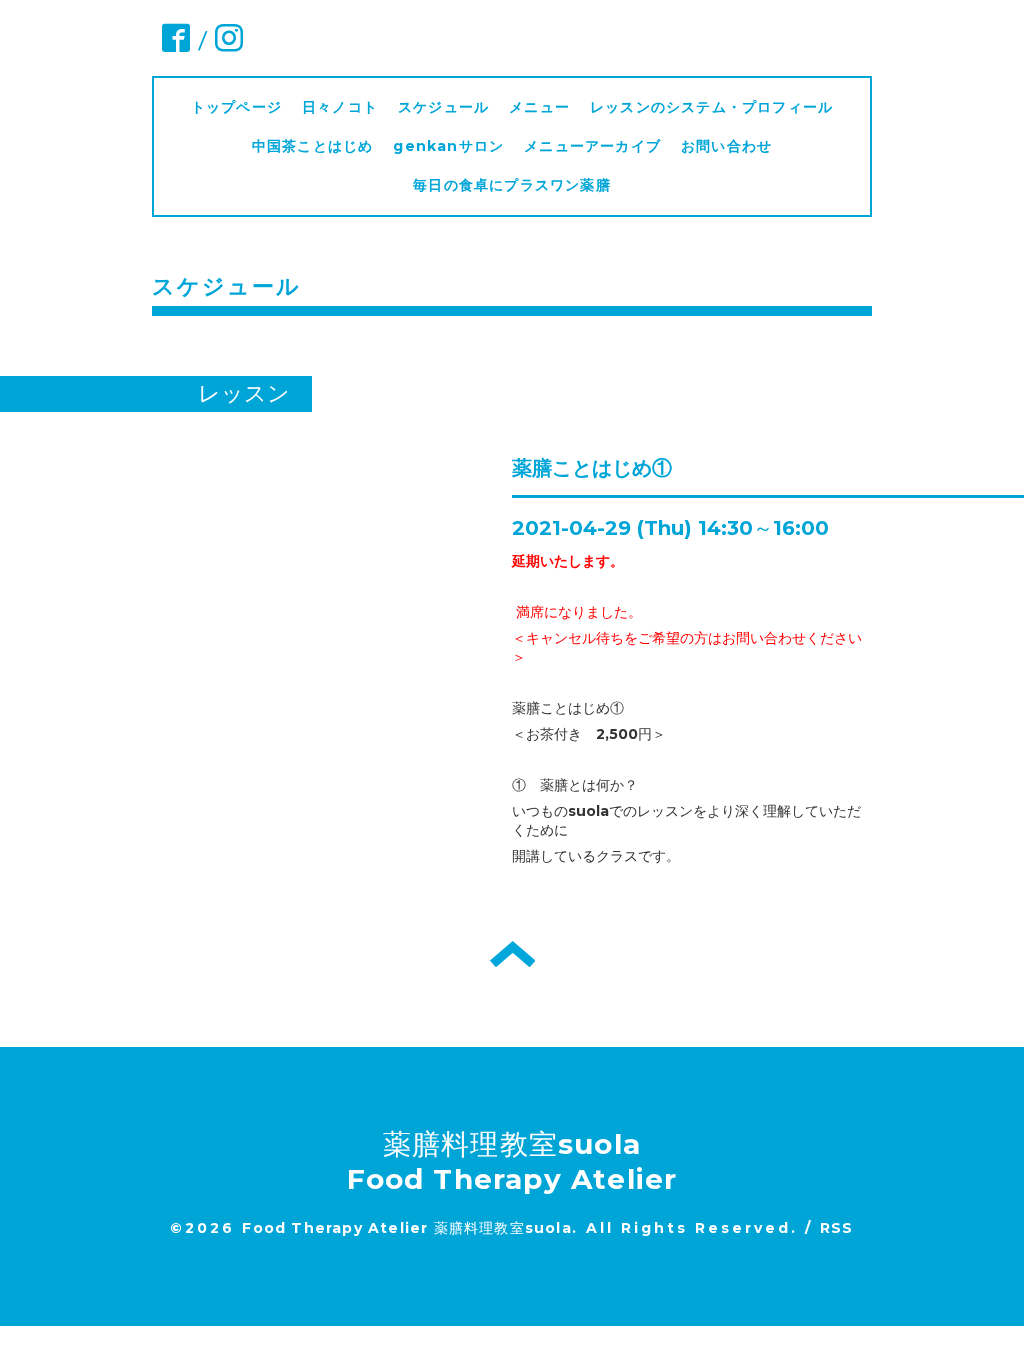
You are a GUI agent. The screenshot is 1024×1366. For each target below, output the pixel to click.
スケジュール (443, 107)
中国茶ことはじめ (313, 146)
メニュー (539, 107)
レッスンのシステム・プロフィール (711, 107)
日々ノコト (340, 107)
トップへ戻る (512, 954)
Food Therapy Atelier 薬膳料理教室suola (406, 1228)
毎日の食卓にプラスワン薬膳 (519, 185)
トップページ (236, 107)
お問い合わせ (726, 146)
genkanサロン (448, 146)
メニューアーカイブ (592, 146)
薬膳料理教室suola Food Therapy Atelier (512, 1161)
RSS (837, 1228)
